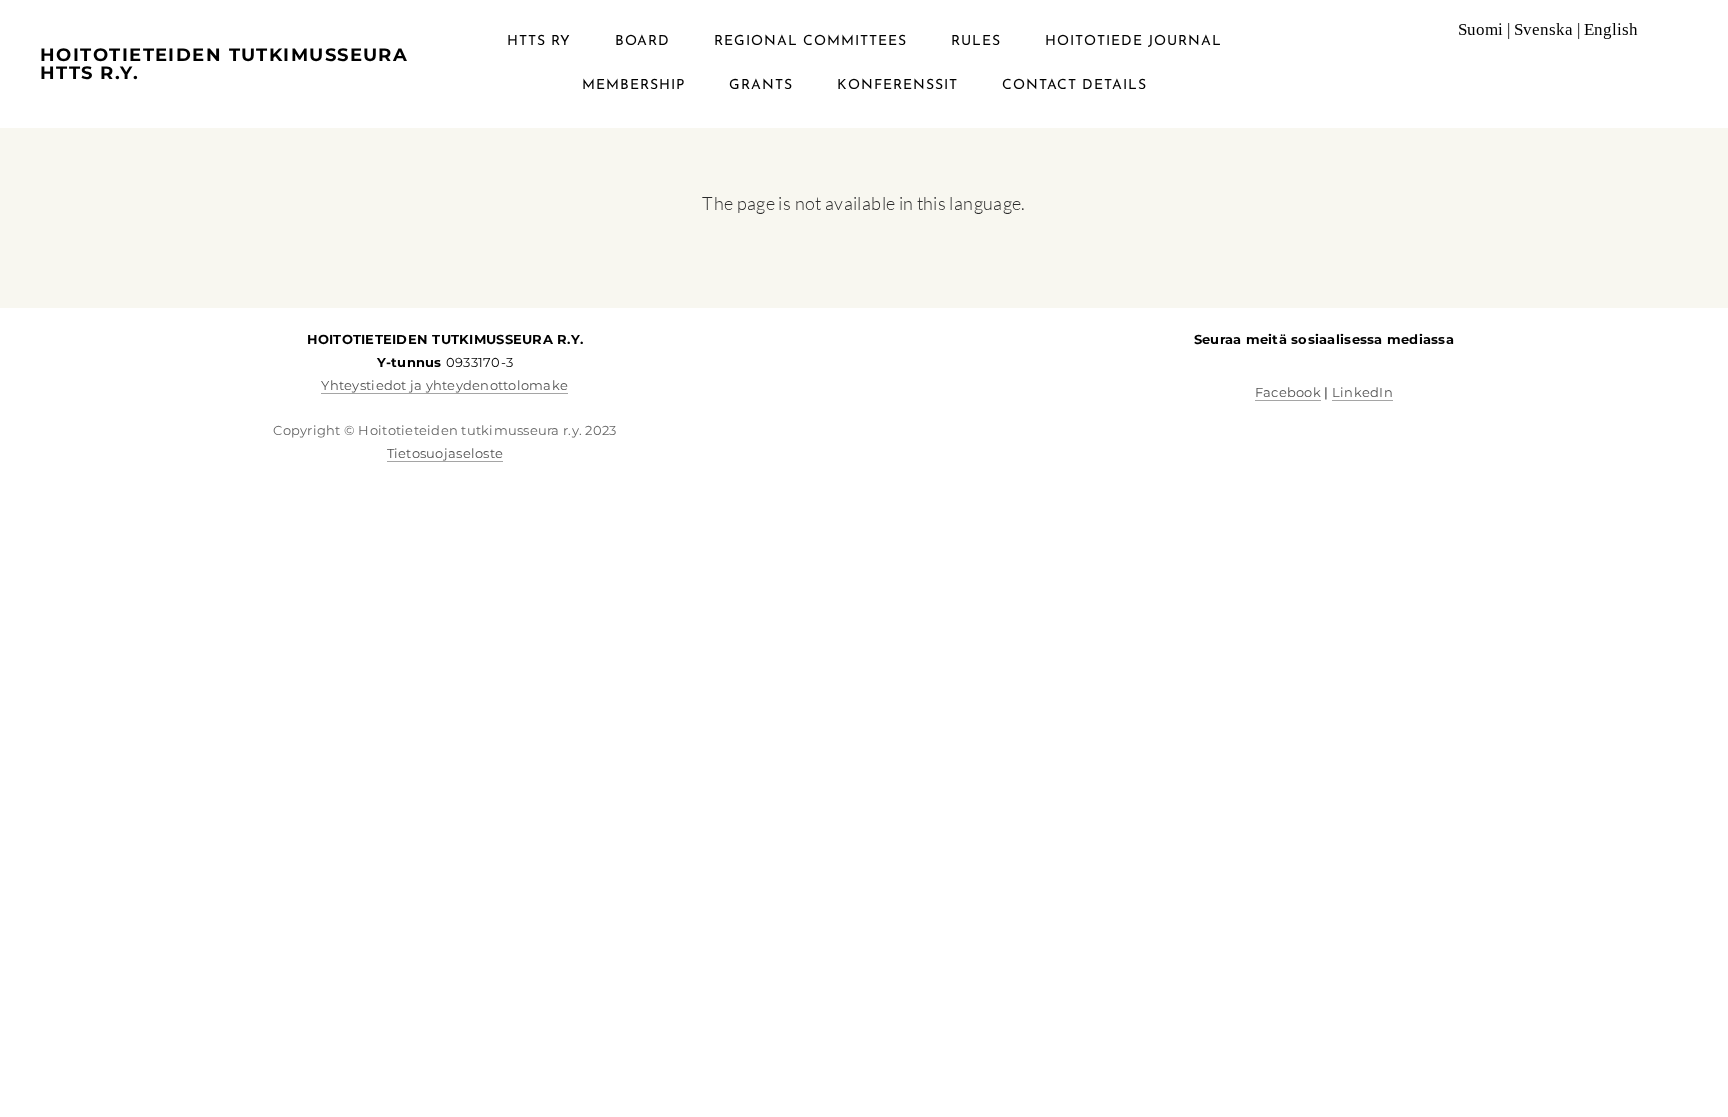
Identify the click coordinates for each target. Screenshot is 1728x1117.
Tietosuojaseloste (445, 453)
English (1611, 29)
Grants (761, 85)
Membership (633, 85)
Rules (976, 41)
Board (642, 41)
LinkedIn (1362, 392)
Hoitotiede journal (1133, 41)
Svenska (1543, 29)
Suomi (1480, 29)
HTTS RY (539, 41)
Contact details (1074, 85)
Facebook (1288, 392)
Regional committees (810, 41)
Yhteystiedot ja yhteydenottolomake (444, 385)
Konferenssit (897, 85)
